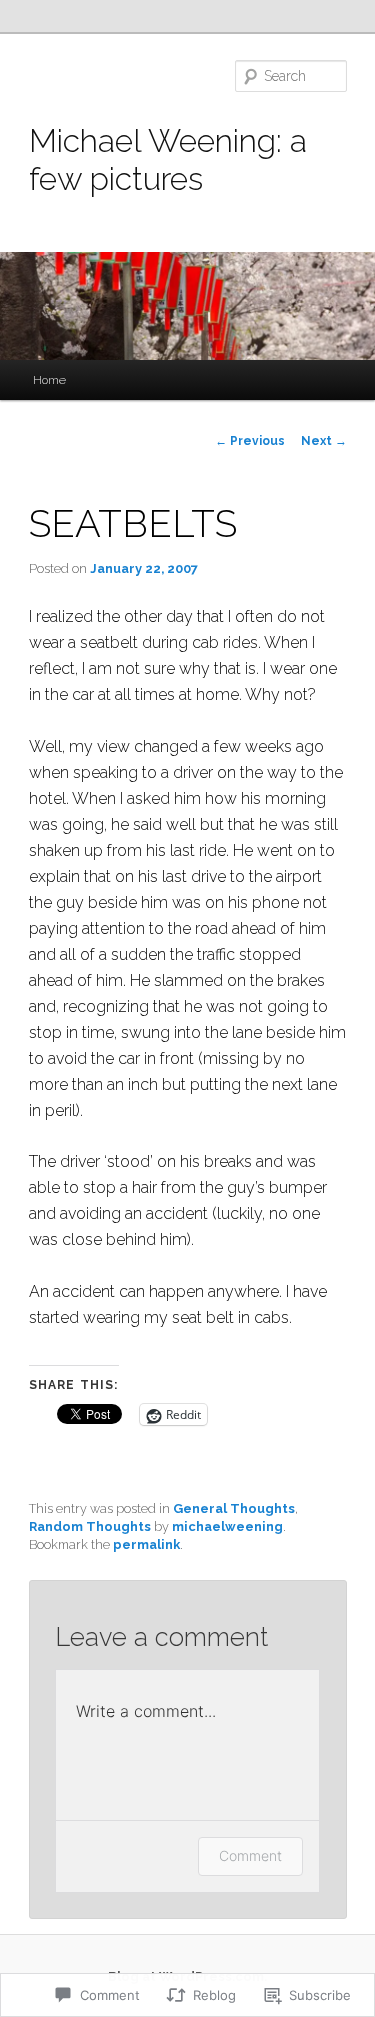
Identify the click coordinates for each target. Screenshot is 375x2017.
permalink (146, 1544)
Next (324, 441)
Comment (250, 1855)
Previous (250, 441)
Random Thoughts (90, 1526)
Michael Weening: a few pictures (168, 159)
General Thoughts (234, 1508)
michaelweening (227, 1526)
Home (49, 380)
